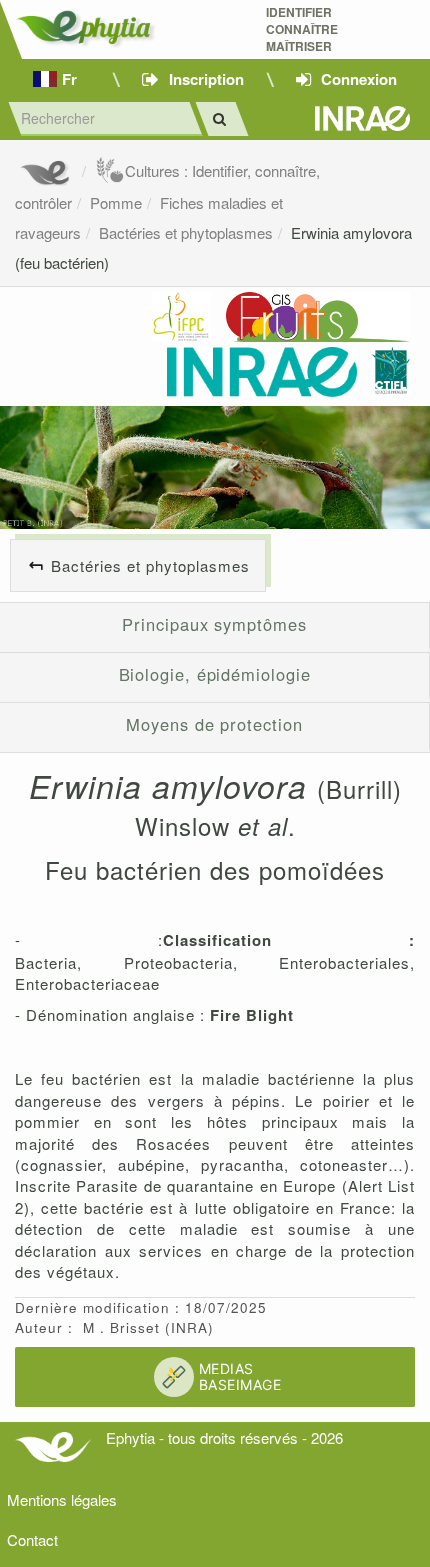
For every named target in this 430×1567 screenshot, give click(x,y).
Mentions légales (62, 1499)
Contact (32, 1539)
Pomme (116, 202)
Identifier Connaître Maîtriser (302, 29)
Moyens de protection (214, 724)
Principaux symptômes (214, 624)
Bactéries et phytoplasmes (186, 232)
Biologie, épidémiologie (215, 674)
